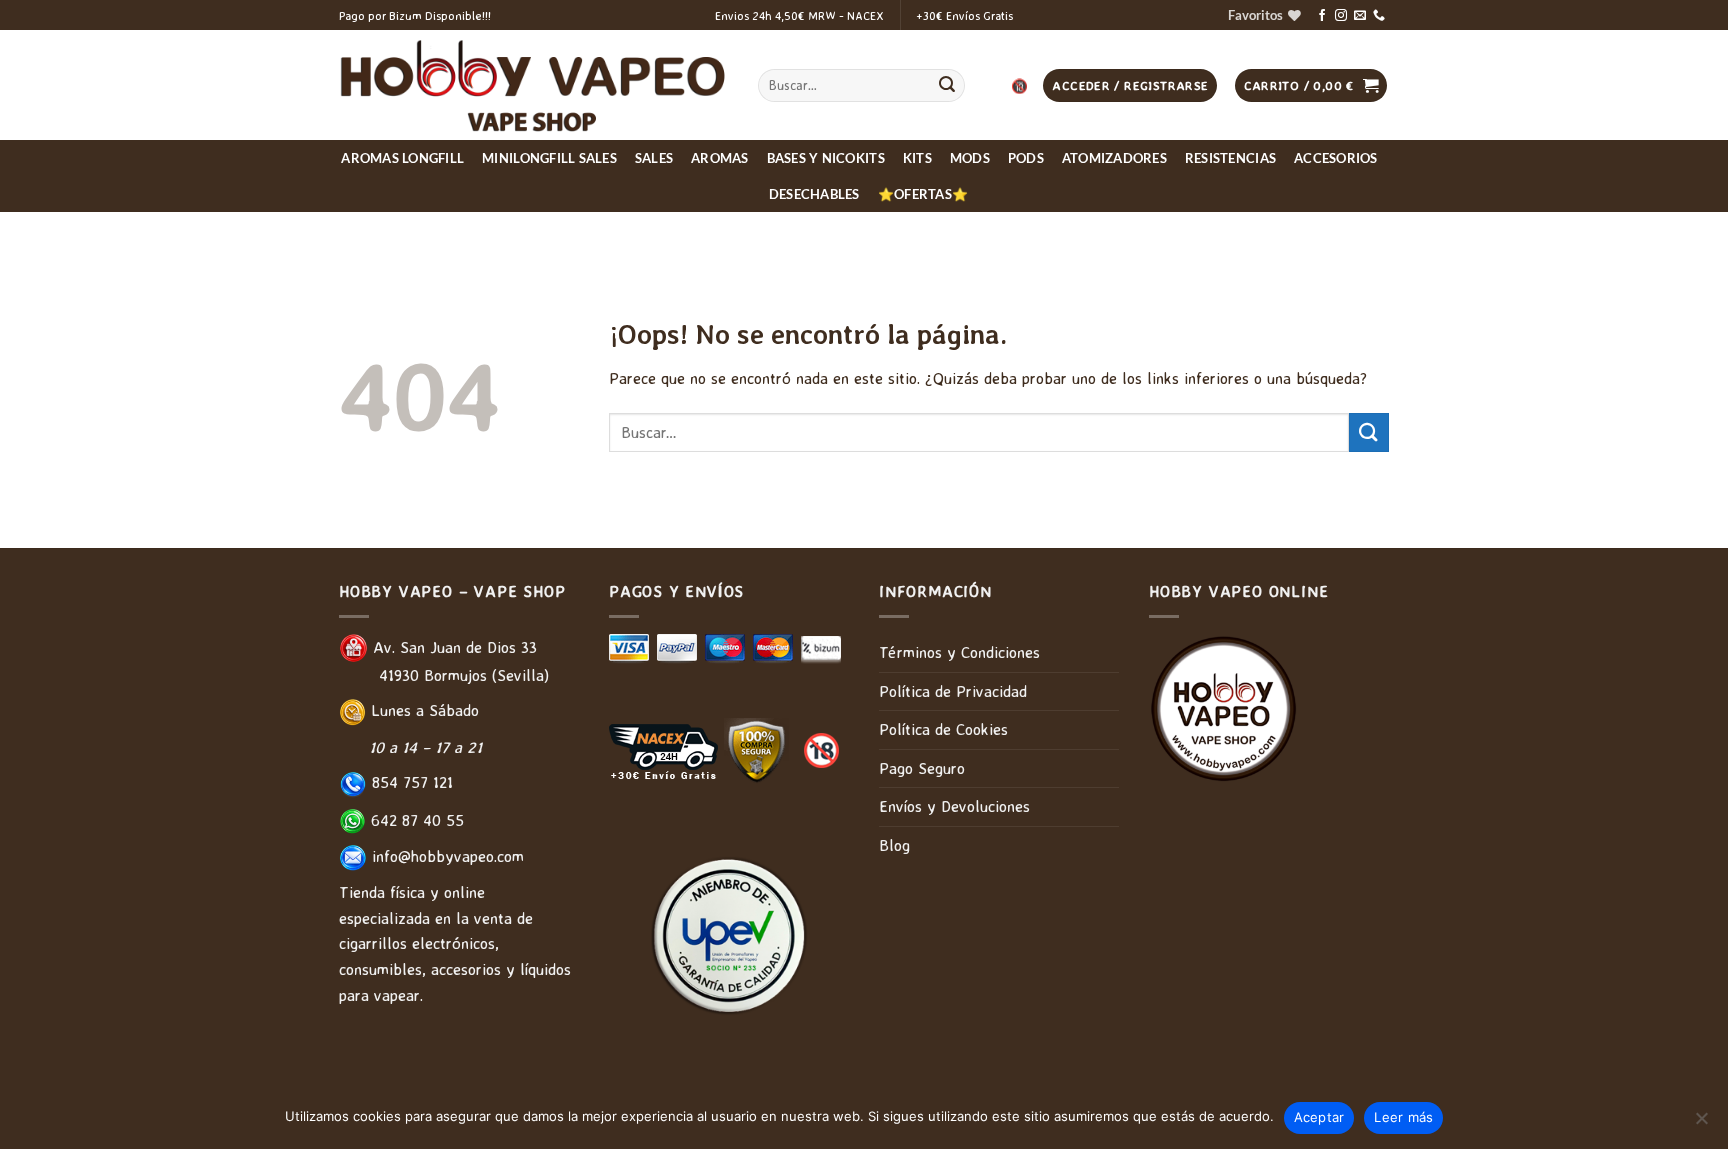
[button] (1311, 85)
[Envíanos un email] (1360, 16)
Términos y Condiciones (959, 652)
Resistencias (1230, 158)
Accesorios (1336, 158)
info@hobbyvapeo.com (445, 856)
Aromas (720, 158)
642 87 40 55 (415, 820)
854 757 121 (410, 782)
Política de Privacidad (953, 691)
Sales (654, 158)
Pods (1026, 158)
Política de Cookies (943, 729)
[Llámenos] (1379, 16)
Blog (894, 845)
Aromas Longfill (402, 158)
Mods (970, 158)
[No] (1701, 1124)
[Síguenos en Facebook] (1322, 16)
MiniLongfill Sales (549, 158)
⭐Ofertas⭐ (923, 194)
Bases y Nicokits (826, 158)
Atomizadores (1114, 158)
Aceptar (1319, 1117)
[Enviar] (947, 86)
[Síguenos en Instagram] (1341, 16)
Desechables (814, 194)
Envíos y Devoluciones (954, 806)
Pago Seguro (922, 768)
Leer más (1403, 1117)
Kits (917, 158)
